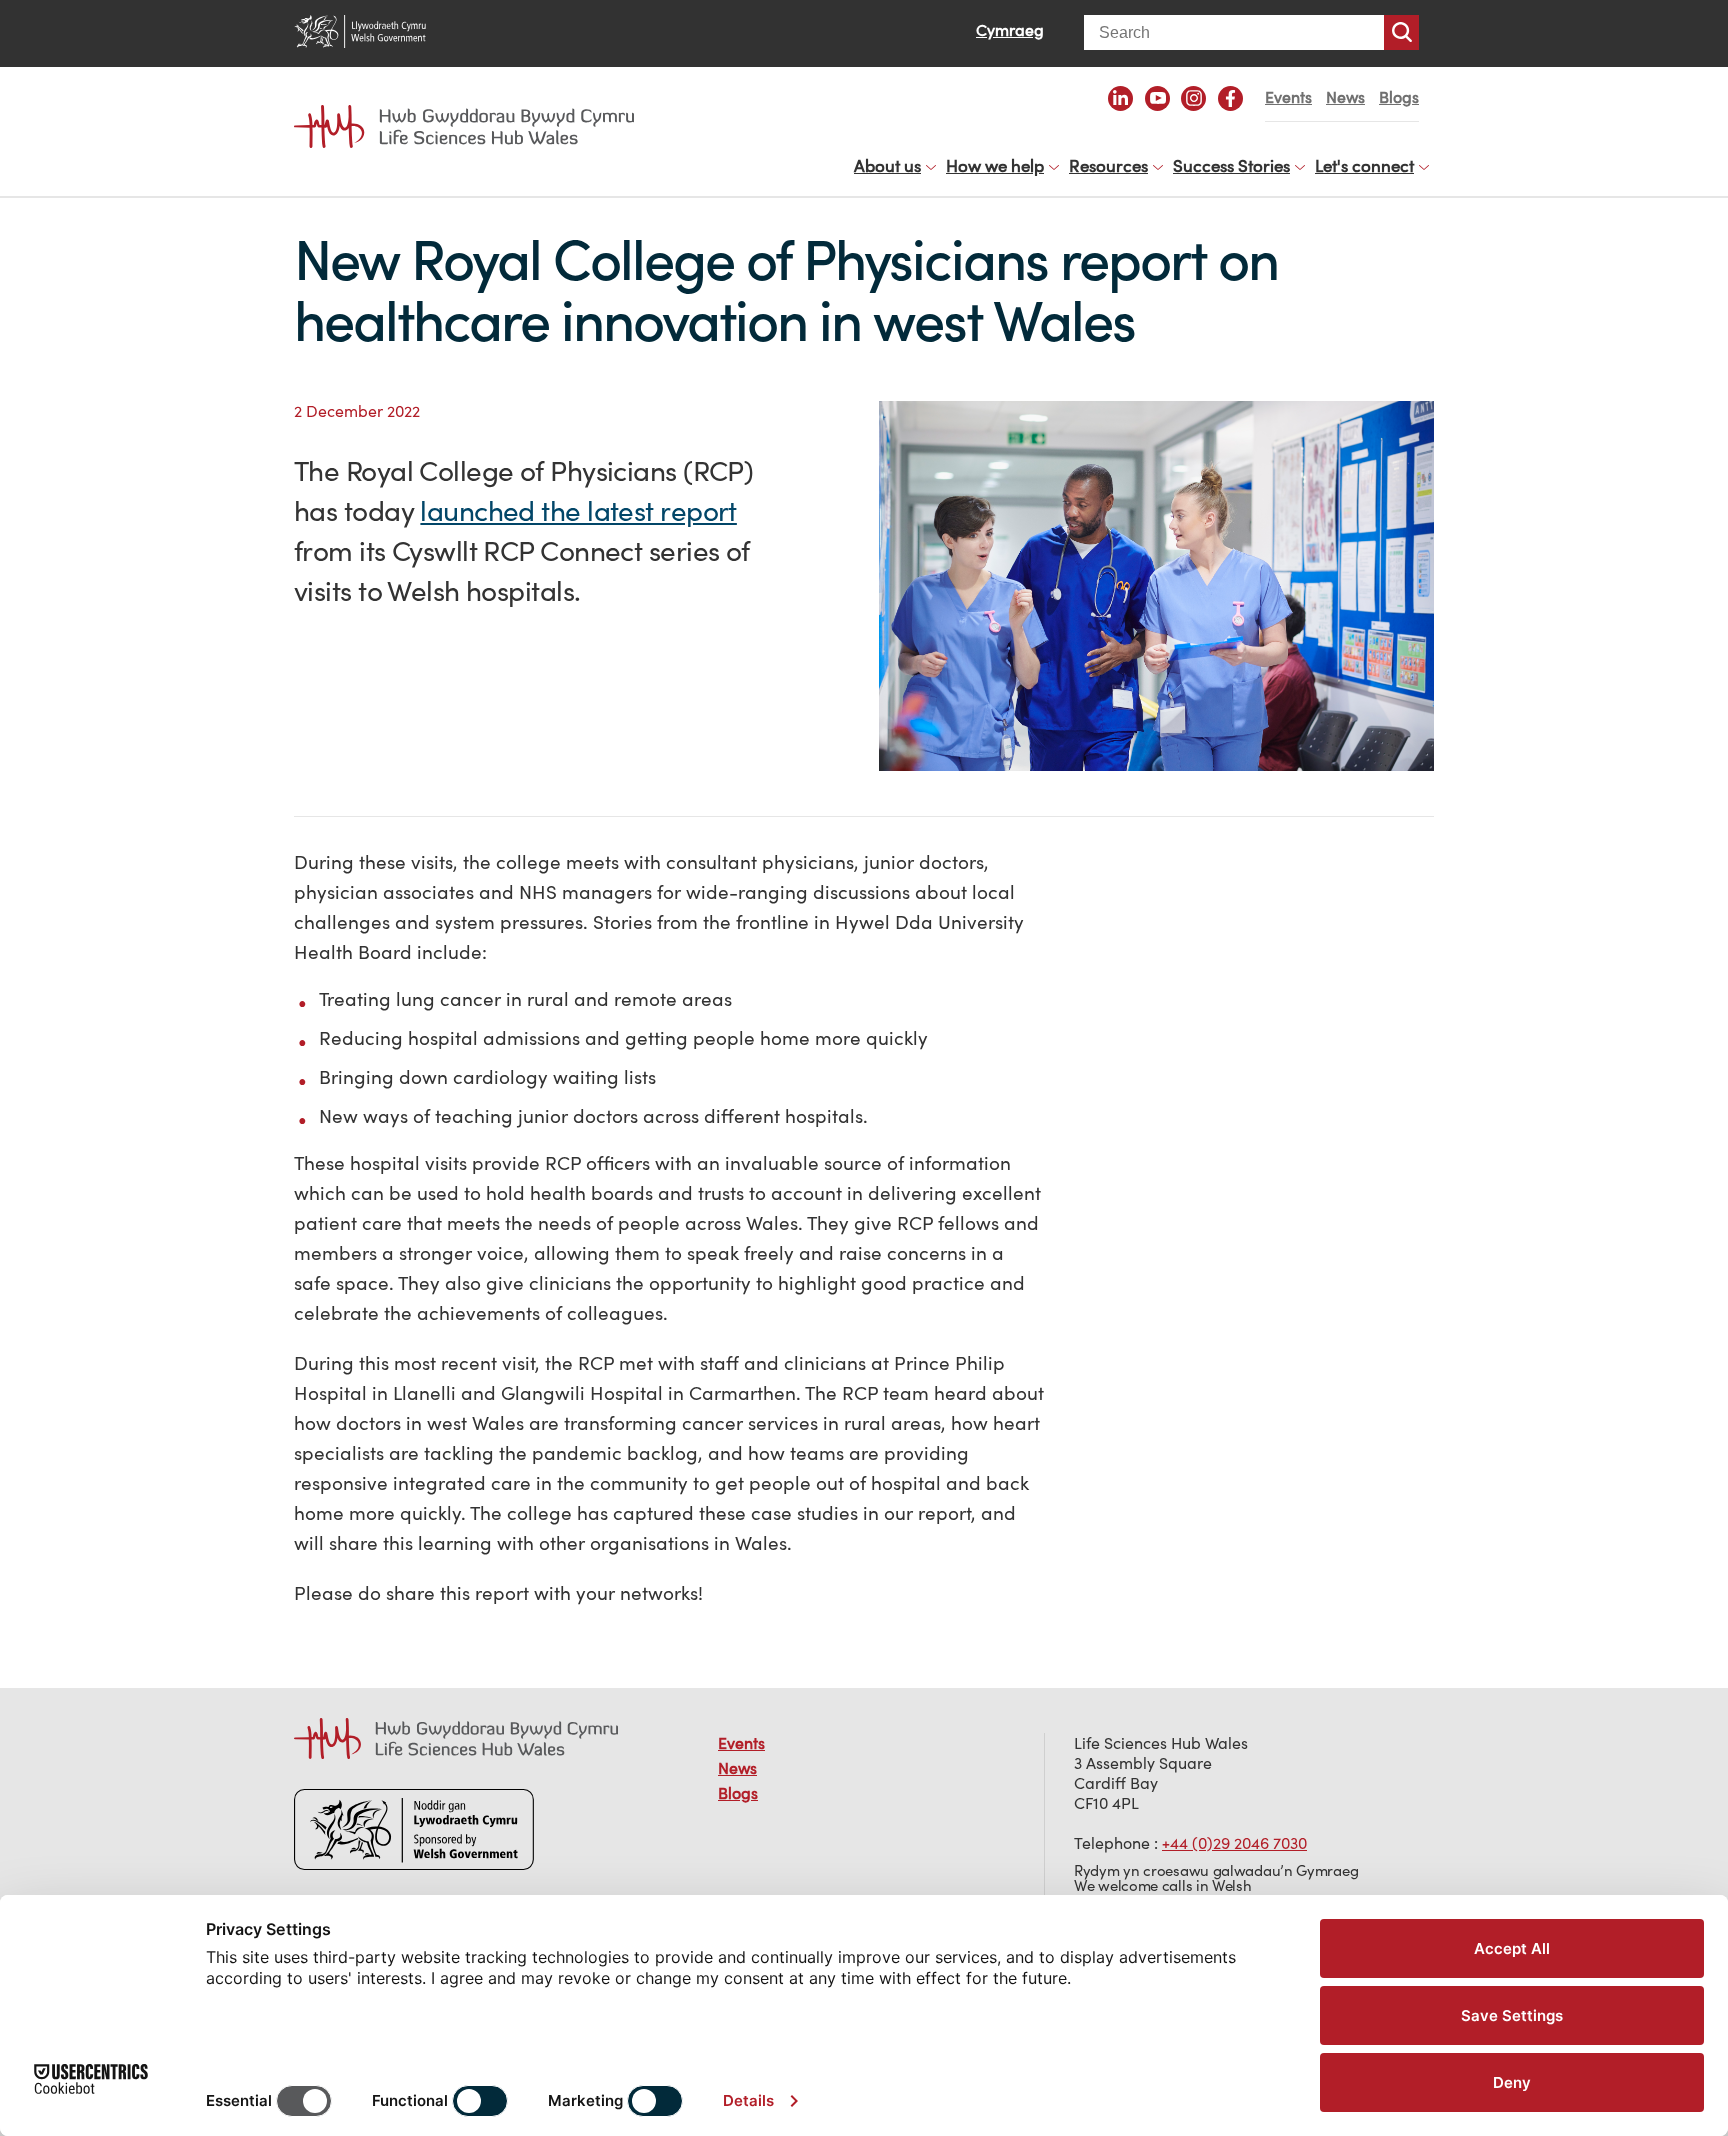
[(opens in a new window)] (1120, 98)
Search (1401, 32)
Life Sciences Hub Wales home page (474, 108)
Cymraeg (1010, 30)
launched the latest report (578, 510)
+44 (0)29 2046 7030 (1234, 1843)
